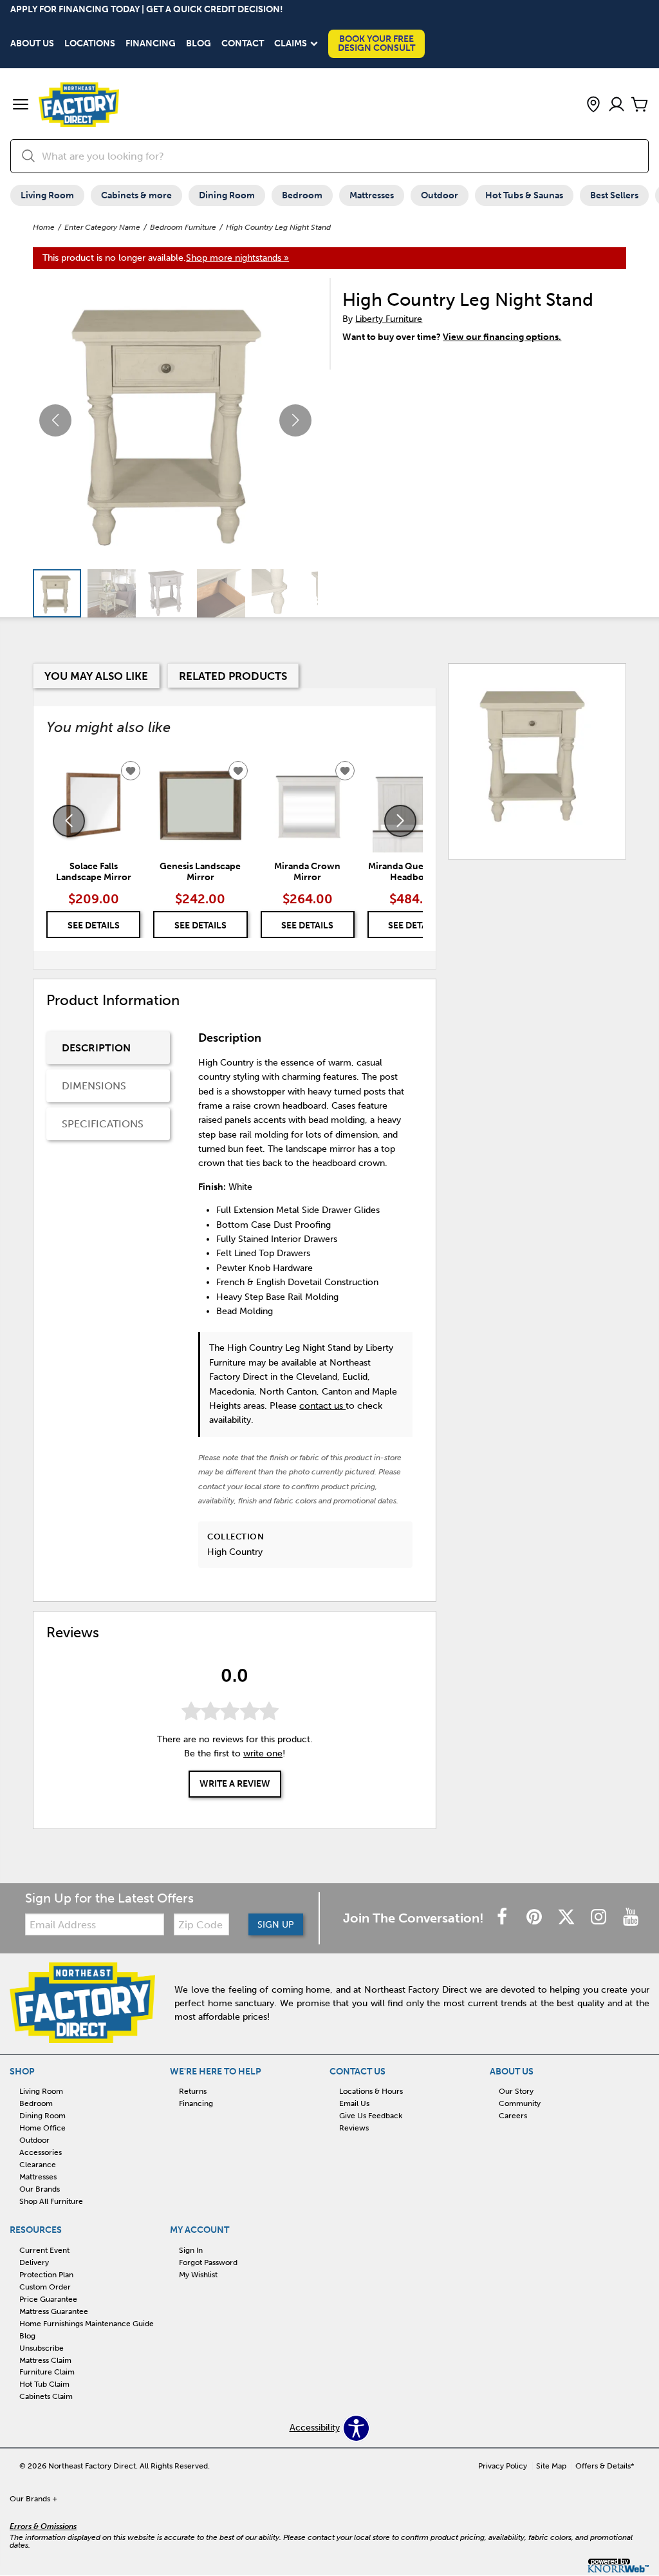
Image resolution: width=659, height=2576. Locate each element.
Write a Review (235, 1784)
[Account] (617, 105)
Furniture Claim (47, 2372)
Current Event (44, 2250)
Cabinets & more (136, 195)
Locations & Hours (371, 2091)
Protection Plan (46, 2275)
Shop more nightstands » (237, 258)
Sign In (191, 2250)
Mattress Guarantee (54, 2311)
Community (520, 2103)
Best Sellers (614, 195)
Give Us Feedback (371, 2116)
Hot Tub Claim (44, 2384)
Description (96, 1048)
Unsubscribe (42, 2347)
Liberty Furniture (389, 319)
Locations (90, 44)
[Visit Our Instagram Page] (600, 1918)
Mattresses (372, 195)
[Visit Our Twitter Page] (568, 1918)
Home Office (42, 2128)
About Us (32, 44)
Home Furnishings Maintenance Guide (87, 2324)
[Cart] (640, 105)
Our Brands (40, 2189)
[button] (21, 106)
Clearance (38, 2165)
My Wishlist (198, 2275)
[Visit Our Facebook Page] (503, 1918)
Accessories (41, 2152)
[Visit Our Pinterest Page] (535, 1918)
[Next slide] (400, 821)
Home (44, 227)
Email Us (354, 2103)
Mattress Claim (45, 2360)
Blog (199, 44)
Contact (243, 44)
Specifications (103, 1124)
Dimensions (94, 1086)
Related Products (233, 676)
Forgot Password (208, 2262)
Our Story (516, 2091)
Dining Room (227, 195)
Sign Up (276, 1925)
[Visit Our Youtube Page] (631, 1918)
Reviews (354, 2128)
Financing (151, 44)
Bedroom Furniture (183, 227)
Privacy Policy (503, 2466)
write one (263, 1753)
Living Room (47, 195)
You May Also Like (96, 676)
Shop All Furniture (51, 2201)
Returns (193, 2091)
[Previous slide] (69, 821)
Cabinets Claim (46, 2396)
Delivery (34, 2262)
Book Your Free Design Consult (376, 43)
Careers (513, 2116)
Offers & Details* (605, 2466)
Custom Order (45, 2287)
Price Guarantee (48, 2299)
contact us (322, 1406)
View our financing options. (502, 337)
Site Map (551, 2466)
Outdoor (440, 195)
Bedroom (302, 195)
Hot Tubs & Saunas (524, 195)
